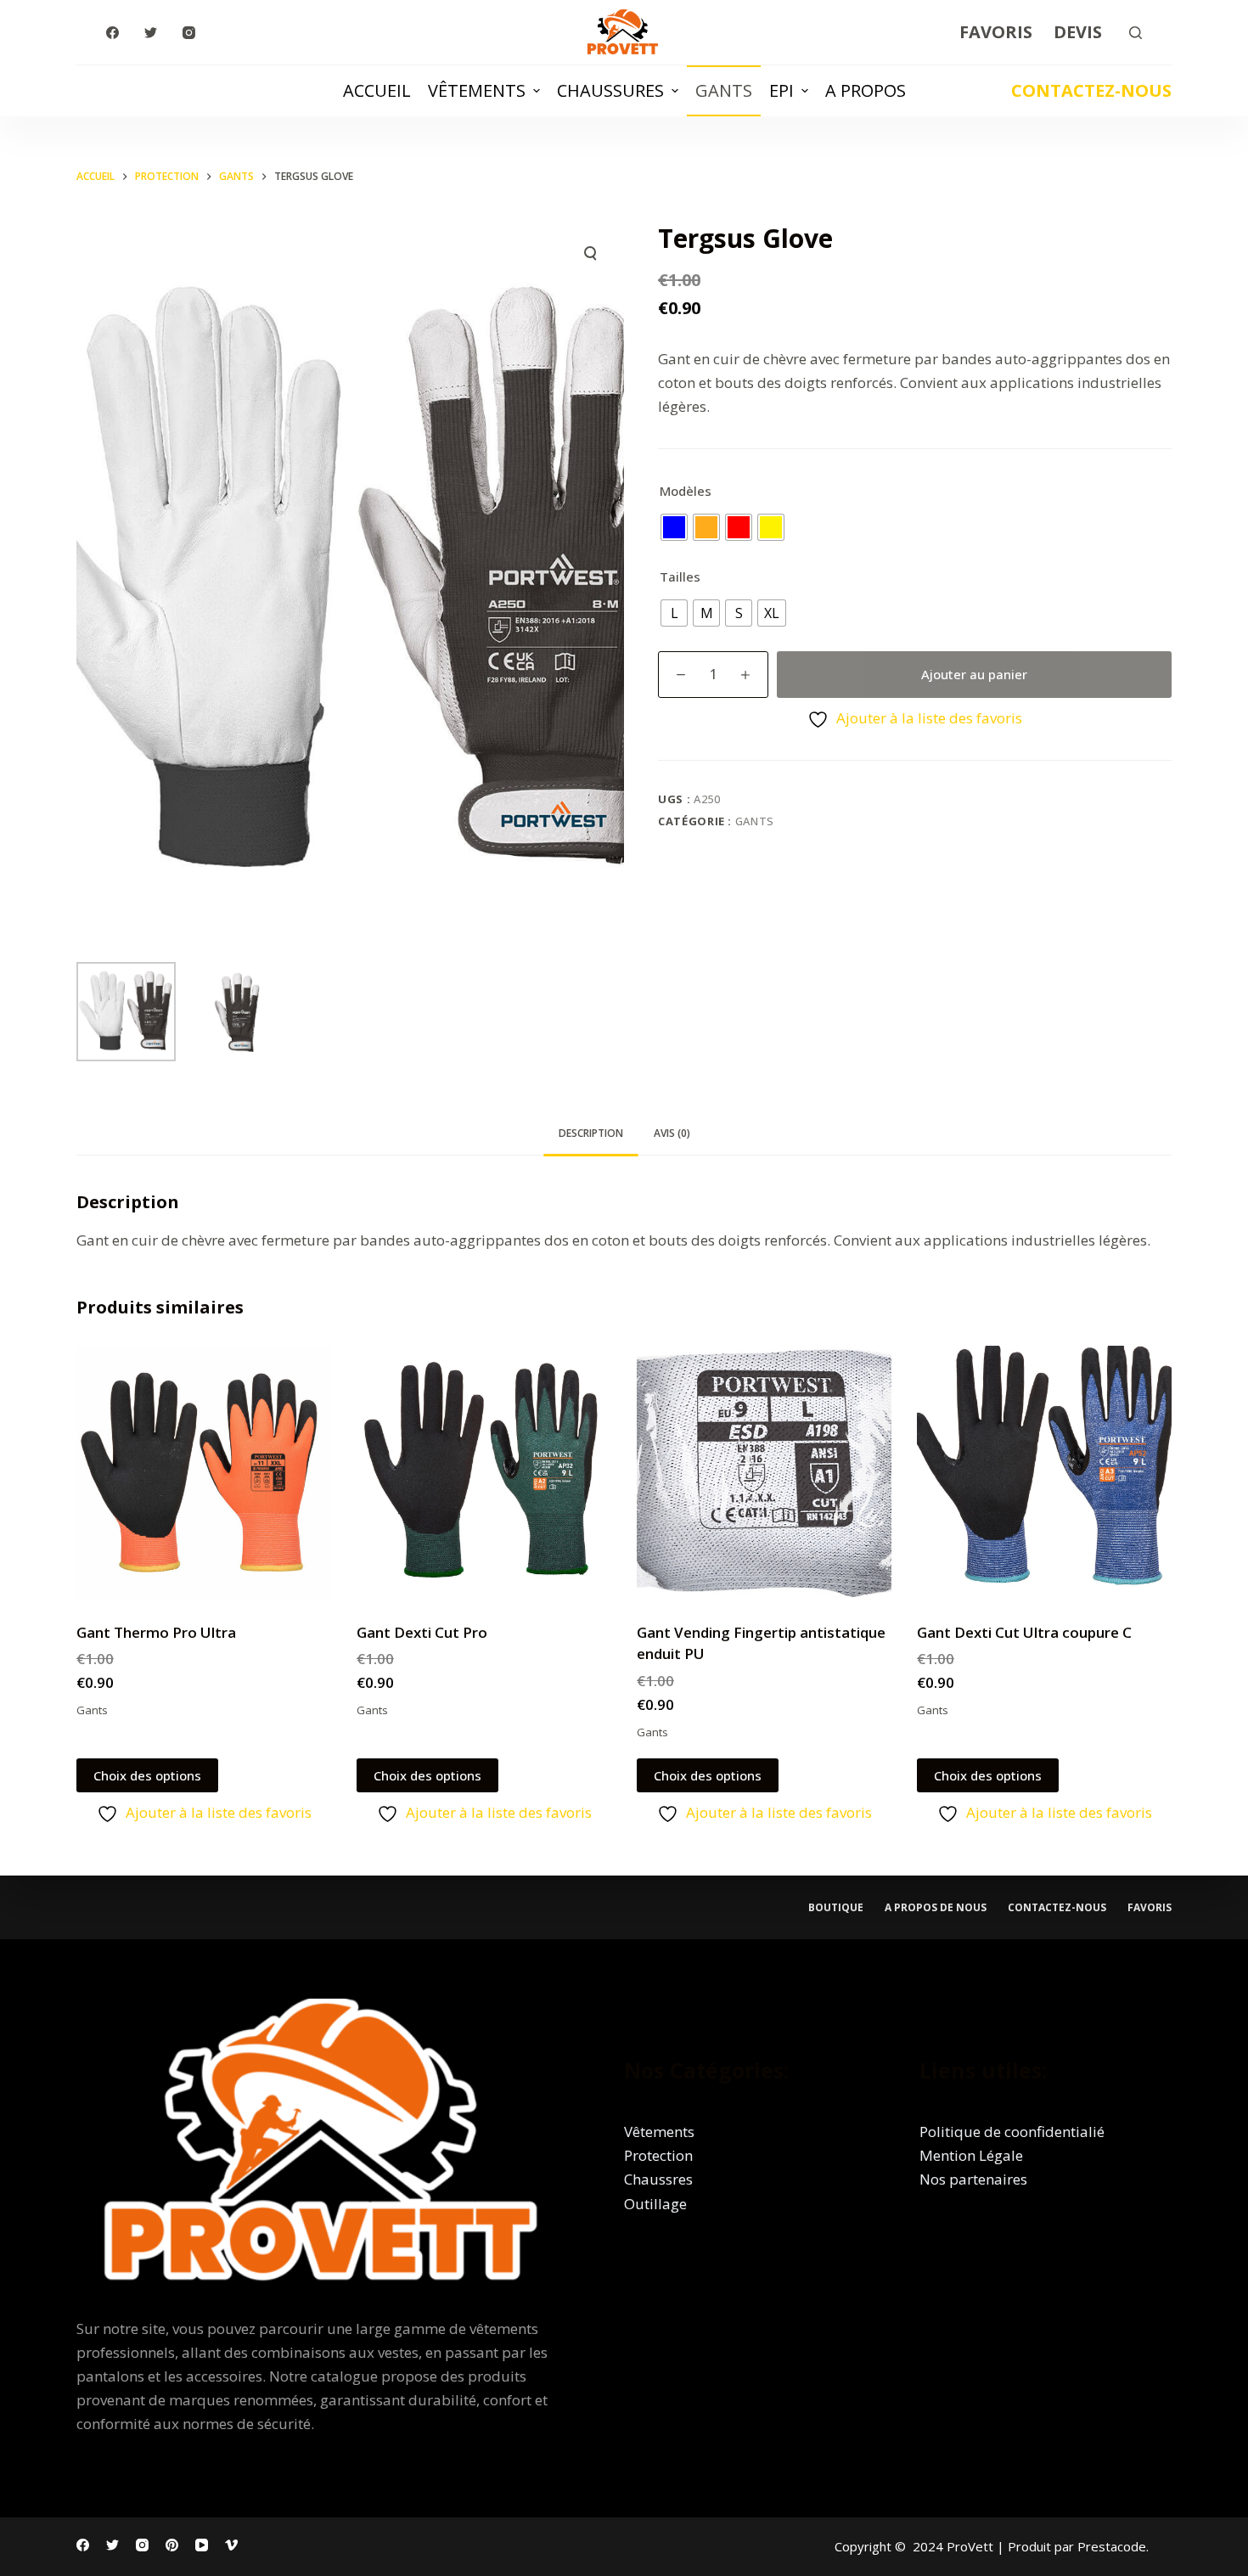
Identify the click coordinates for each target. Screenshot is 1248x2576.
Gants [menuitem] (724, 90)
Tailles (680, 577)
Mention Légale (971, 2155)
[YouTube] (202, 2545)
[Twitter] (151, 33)
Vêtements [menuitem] (477, 90)
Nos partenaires (973, 2179)
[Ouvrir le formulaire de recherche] (1136, 33)
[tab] (591, 1134)
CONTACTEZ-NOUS (1091, 90)
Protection (658, 2155)
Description (591, 1133)
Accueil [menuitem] (377, 90)
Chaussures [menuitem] (610, 90)
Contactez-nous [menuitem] (1057, 1908)
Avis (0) (672, 1133)
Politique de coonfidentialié (1012, 2132)
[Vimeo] (231, 2545)
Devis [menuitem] (1078, 32)
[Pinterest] (172, 2545)
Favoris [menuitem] (996, 32)
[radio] (674, 527)
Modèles (686, 491)
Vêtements (659, 2132)
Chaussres (658, 2179)
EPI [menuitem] (781, 90)
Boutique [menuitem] (836, 1908)
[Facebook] (112, 33)
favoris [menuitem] (1150, 1908)
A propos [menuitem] (866, 90)
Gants (755, 821)
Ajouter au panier (974, 674)
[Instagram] (189, 33)
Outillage (655, 2204)
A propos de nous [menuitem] (936, 1908)
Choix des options (147, 1775)
